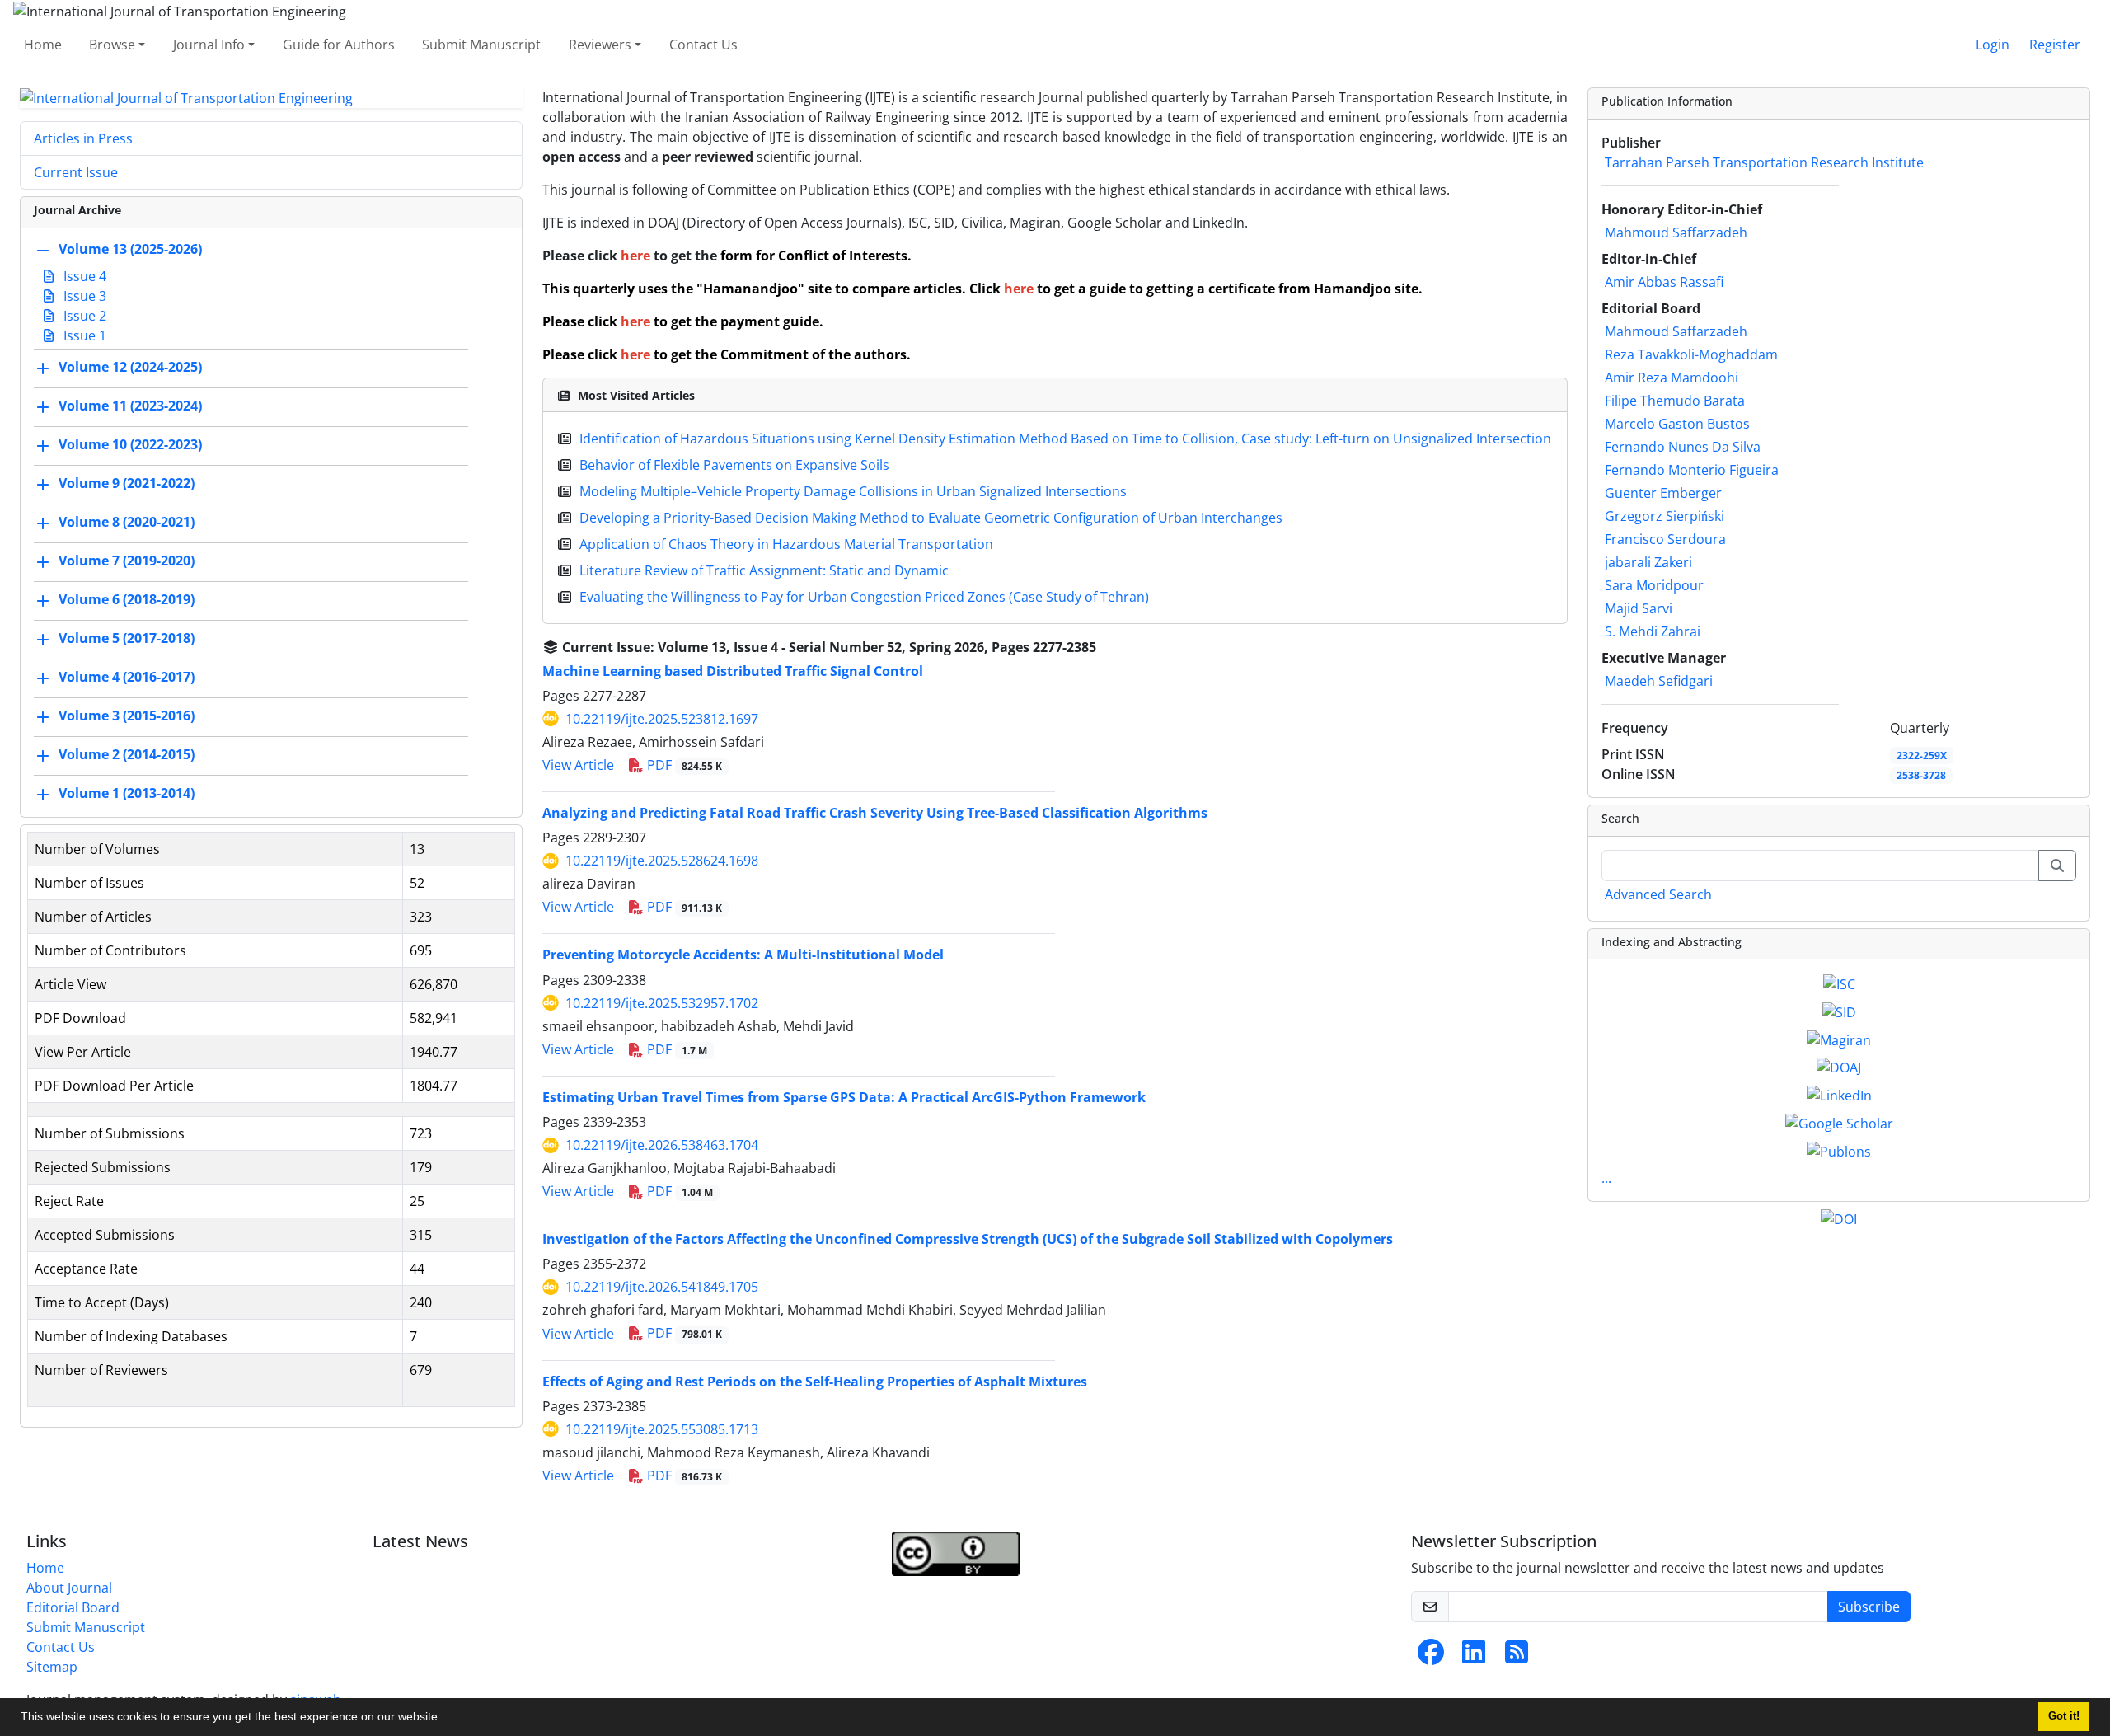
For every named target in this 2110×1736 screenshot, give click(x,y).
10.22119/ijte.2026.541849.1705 (662, 1287)
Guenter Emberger (1663, 493)
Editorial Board (73, 1607)
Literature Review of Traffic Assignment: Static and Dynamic (764, 570)
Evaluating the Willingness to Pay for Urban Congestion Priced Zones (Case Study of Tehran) (864, 597)
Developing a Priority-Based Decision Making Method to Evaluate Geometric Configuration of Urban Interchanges (931, 518)
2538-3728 (1921, 775)
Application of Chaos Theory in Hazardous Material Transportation (786, 544)
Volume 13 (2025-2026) (130, 250)
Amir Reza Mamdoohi (1672, 378)
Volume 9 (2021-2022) (127, 484)
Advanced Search (1658, 894)
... (1606, 1178)
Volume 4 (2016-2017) (127, 678)
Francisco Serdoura (1665, 539)
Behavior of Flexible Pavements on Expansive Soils (734, 465)
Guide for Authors (339, 45)
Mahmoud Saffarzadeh (1676, 232)
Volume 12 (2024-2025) (130, 368)
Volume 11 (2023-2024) (130, 406)
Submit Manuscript (481, 45)
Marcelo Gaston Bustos (1677, 424)
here (637, 256)
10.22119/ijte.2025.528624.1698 (662, 861)
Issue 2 (83, 316)
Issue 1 (83, 335)
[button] (447, 1719)
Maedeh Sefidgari (1659, 681)
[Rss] (1517, 1657)
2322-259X (1922, 755)
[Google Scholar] (1839, 1122)
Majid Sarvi (1639, 608)
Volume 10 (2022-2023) (130, 445)
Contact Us (703, 45)
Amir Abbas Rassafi (1664, 282)
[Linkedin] (1474, 1657)
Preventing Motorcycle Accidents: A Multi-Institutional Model (743, 955)
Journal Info (209, 45)
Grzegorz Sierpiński (1665, 516)
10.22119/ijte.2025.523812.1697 (662, 719)
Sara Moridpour (1654, 585)
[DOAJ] (1839, 1067)
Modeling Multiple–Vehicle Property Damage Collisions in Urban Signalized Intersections (853, 491)
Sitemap (52, 1667)
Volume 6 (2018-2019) (127, 600)
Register (2055, 45)
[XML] (1109, 647)
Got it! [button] (2064, 1716)
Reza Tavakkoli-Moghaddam (1691, 354)
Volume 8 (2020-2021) (127, 523)
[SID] (1839, 1011)
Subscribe (1869, 1607)
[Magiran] (1839, 1039)
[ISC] (1839, 983)
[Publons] (1839, 1150)
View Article (578, 765)
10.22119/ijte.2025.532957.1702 (662, 1003)
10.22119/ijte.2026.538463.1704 (662, 1145)
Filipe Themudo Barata (1675, 401)
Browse (112, 45)
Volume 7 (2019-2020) (127, 561)
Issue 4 (83, 276)
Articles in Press (83, 138)
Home (43, 45)
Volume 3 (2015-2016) (127, 716)
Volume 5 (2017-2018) (127, 639)
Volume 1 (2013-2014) (127, 794)
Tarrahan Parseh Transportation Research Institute (1764, 162)
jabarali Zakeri (1648, 562)
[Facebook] (1431, 1657)
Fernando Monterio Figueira (1692, 470)
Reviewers (600, 45)
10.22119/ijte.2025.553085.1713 (662, 1429)
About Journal (69, 1588)
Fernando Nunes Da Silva (1683, 447)
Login (1993, 45)
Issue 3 (83, 296)
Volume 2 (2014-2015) (127, 755)
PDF (683, 765)
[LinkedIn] (1839, 1094)
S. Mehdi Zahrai (1653, 631)
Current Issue (76, 172)
